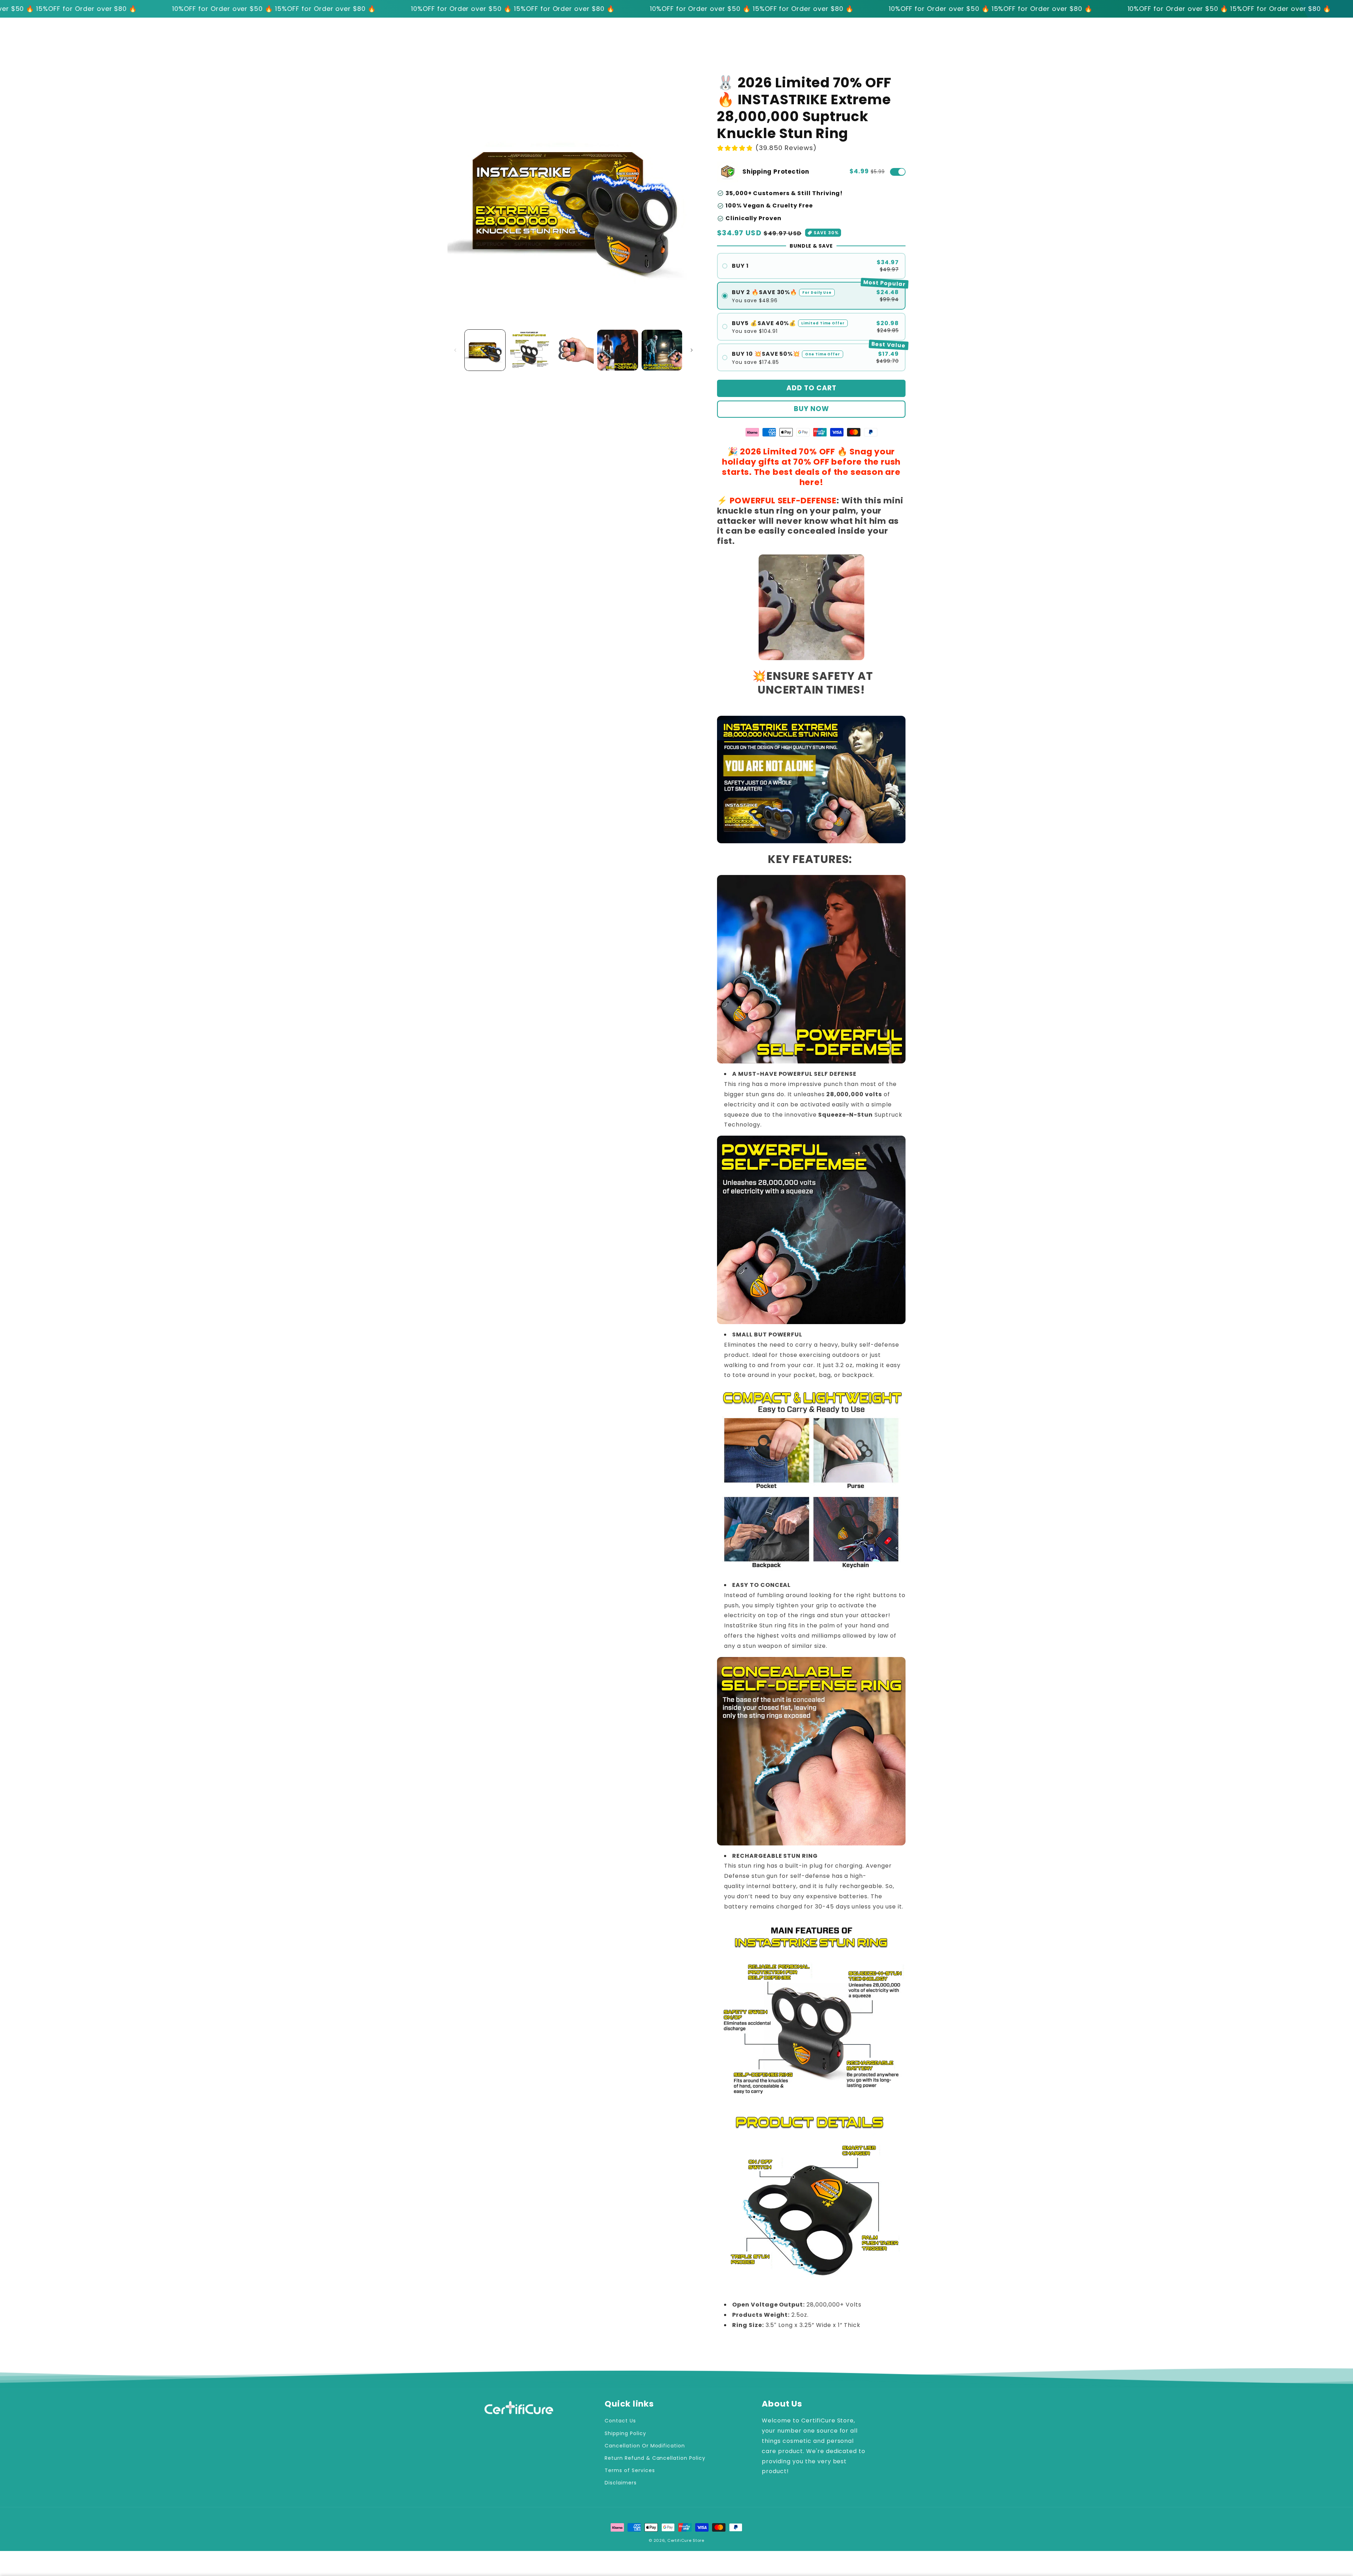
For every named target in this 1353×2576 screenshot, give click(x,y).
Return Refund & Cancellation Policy (655, 2458)
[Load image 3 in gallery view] (573, 350)
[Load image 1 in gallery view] (485, 350)
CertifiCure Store (686, 2540)
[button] (902, 39)
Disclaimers (621, 2483)
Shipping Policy (625, 2433)
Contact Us (620, 2421)
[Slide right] (692, 350)
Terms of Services (630, 2470)
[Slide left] (455, 350)
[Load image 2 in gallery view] (529, 350)
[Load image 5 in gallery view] (662, 350)
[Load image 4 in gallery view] (617, 350)
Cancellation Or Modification (645, 2446)
